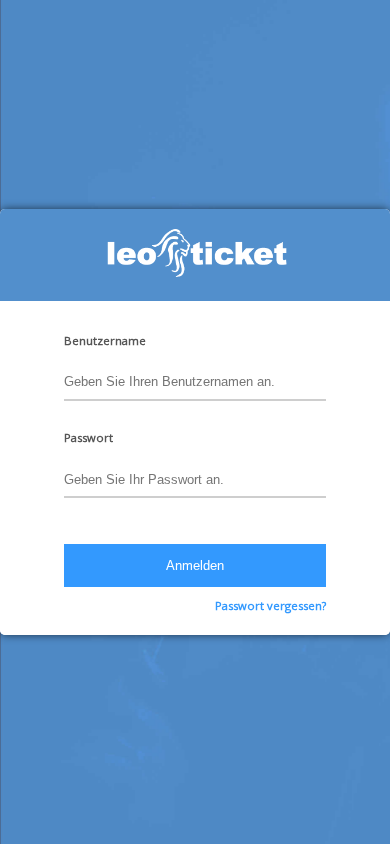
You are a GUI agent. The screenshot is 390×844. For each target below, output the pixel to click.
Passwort (88, 437)
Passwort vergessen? (270, 605)
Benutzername (105, 340)
